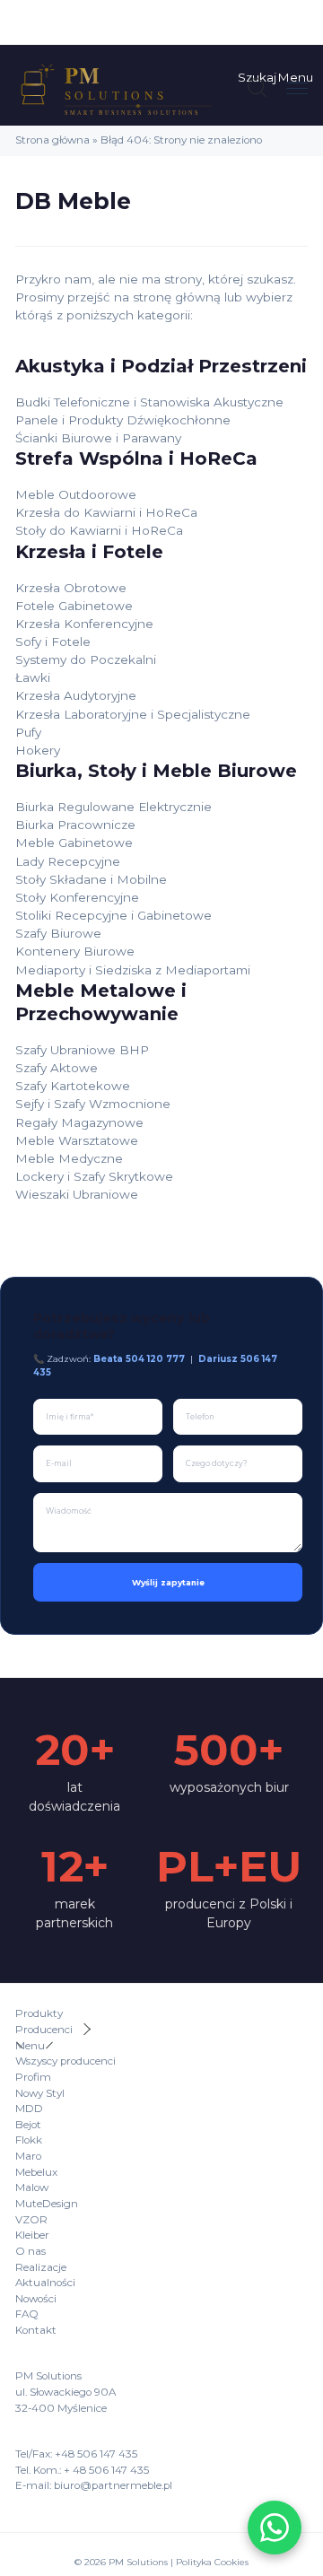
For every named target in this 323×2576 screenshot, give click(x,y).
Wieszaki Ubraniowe (77, 1194)
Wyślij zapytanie (168, 1582)
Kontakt (36, 2330)
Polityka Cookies (212, 2562)
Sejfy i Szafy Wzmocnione (93, 1104)
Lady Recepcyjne (68, 861)
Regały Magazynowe (79, 1122)
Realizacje (41, 2267)
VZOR (31, 2220)
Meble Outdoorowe (76, 494)
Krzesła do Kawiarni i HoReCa (106, 512)
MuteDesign (47, 2204)
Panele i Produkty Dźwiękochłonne (123, 420)
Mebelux (36, 2172)
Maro (28, 2156)
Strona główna (52, 140)
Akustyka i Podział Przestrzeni (161, 366)
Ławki (33, 677)
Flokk (29, 2140)
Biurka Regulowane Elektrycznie (113, 807)
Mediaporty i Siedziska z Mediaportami (133, 970)
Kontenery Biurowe (75, 951)
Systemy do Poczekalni (86, 659)
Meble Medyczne (69, 1158)
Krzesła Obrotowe (71, 588)
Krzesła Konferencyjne (84, 624)
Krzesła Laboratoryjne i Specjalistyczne (133, 714)
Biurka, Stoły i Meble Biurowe (156, 770)
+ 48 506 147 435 (106, 2470)
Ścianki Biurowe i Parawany (98, 438)
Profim (33, 2077)
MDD (29, 2109)
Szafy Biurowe (58, 933)
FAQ (27, 2314)
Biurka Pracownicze (75, 825)
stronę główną (177, 297)
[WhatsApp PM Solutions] (275, 2528)
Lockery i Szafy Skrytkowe (94, 1176)
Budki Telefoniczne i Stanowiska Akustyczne (149, 402)
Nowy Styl (40, 2093)
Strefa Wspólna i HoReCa (136, 458)
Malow (32, 2187)
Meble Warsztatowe (77, 1140)
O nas (31, 2251)
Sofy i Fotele (53, 642)
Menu (295, 77)
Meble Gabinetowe (74, 843)
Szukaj (257, 77)
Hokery (38, 750)
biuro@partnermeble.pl (113, 2485)
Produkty (39, 2013)
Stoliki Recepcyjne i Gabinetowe (113, 915)
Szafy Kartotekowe (73, 1086)
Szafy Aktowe (57, 1068)
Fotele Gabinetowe (74, 606)
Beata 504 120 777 (139, 1358)
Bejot (28, 2125)
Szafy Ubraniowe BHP (82, 1050)
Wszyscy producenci (65, 2061)
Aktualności (45, 2283)
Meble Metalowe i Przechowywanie (101, 1002)
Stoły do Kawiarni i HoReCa (99, 530)
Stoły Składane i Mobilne (91, 879)
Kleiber (32, 2235)
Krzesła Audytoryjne (76, 695)
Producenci (44, 2030)
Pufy (28, 732)
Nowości (36, 2299)
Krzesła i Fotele (89, 551)
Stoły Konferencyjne (77, 897)
